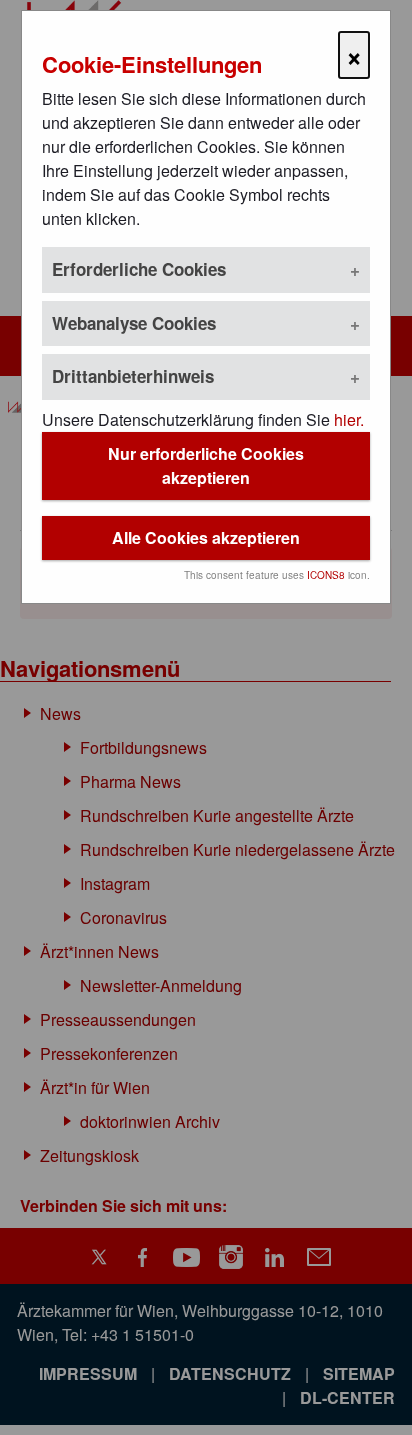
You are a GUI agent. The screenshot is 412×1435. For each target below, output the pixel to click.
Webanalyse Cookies (134, 323)
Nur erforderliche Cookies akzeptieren (206, 465)
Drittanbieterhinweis (133, 376)
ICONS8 (326, 575)
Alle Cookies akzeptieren (206, 537)
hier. (349, 419)
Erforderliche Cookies (139, 269)
